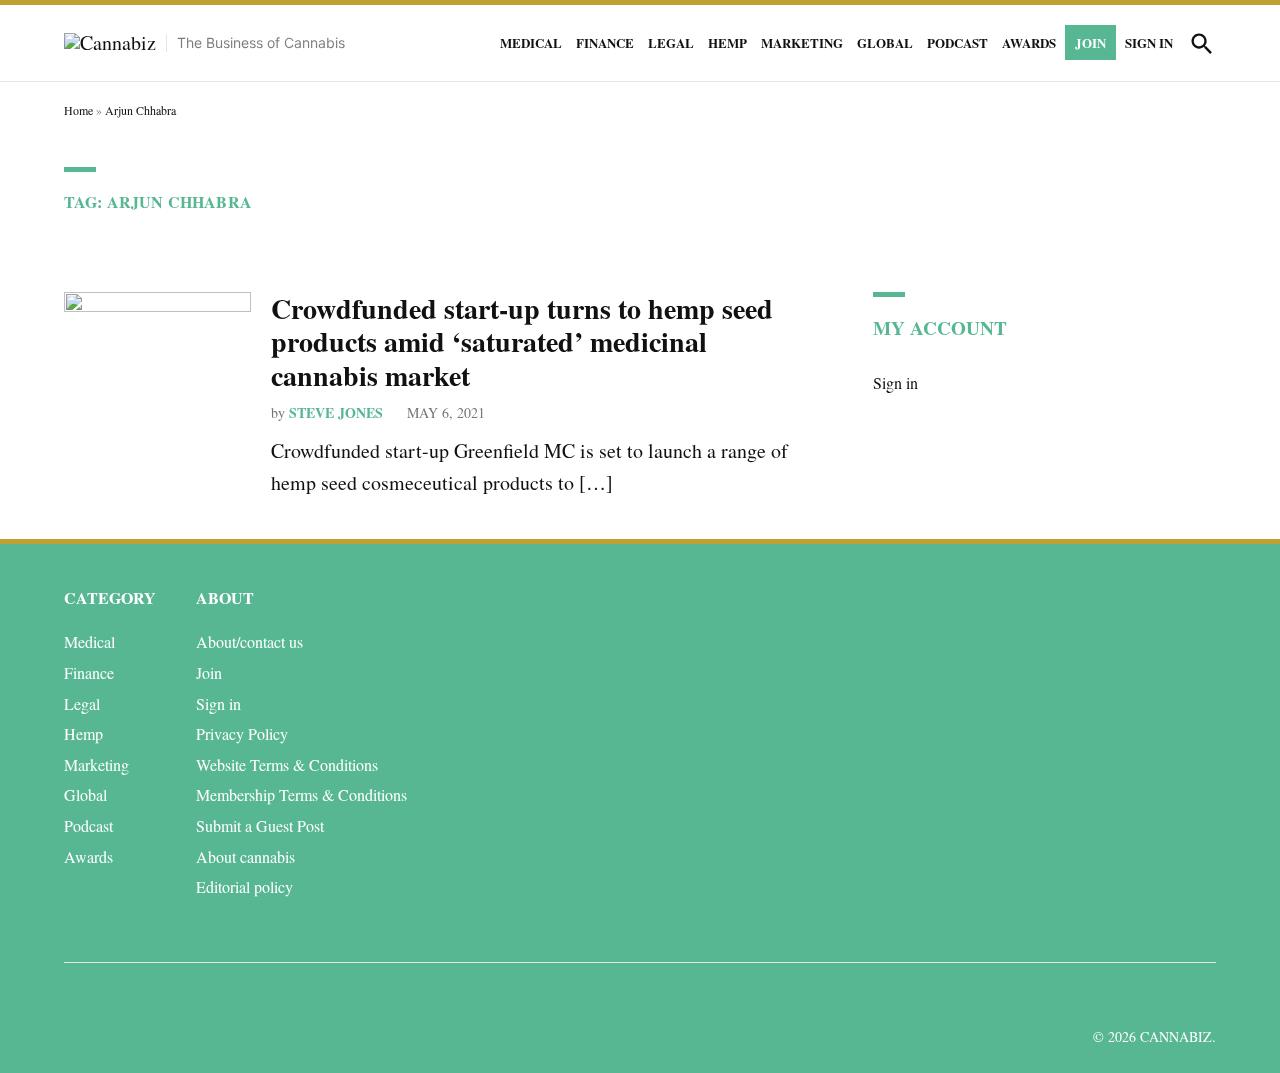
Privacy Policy (242, 733)
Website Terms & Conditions (287, 764)
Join (1090, 42)
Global (885, 42)
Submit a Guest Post (260, 825)
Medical (531, 42)
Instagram (1128, 996)
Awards (1029, 42)
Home (78, 110)
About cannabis (245, 856)
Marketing (802, 42)
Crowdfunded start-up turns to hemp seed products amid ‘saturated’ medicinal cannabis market (522, 342)
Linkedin (1083, 996)
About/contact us (249, 641)
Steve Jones (336, 412)
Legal (671, 42)
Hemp (727, 42)
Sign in (1149, 42)
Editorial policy (244, 886)
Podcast (957, 42)
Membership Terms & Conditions (301, 794)
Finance (605, 42)
